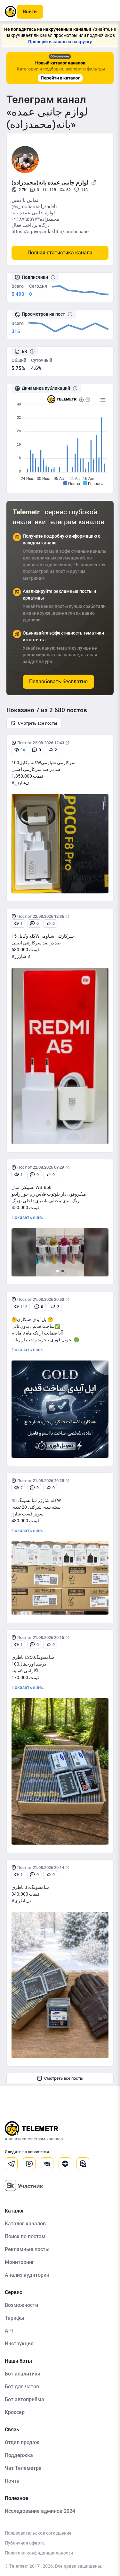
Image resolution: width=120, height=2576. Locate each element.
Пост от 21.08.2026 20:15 (41, 1638)
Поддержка (19, 2455)
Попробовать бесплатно (58, 682)
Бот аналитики (23, 2374)
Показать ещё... (29, 1217)
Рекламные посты (27, 2249)
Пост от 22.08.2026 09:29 (41, 1167)
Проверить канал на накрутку (60, 42)
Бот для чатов (22, 2387)
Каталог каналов (25, 2224)
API (9, 2331)
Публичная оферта (25, 2543)
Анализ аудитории (27, 2275)
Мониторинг (20, 2262)
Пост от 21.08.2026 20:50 (41, 1299)
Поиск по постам (25, 2236)
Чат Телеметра (23, 2468)
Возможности (21, 2305)
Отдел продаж (22, 2442)
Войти (30, 12)
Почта (12, 2481)
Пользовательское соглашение (38, 2533)
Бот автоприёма (24, 2399)
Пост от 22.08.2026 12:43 (41, 743)
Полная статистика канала (60, 253)
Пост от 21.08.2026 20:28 (41, 1481)
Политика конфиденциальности (39, 2553)
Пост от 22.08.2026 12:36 (41, 916)
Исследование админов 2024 (40, 2511)
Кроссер (15, 2412)
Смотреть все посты (37, 723)
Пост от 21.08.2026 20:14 (41, 1868)
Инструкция (19, 2344)
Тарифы (15, 2318)
